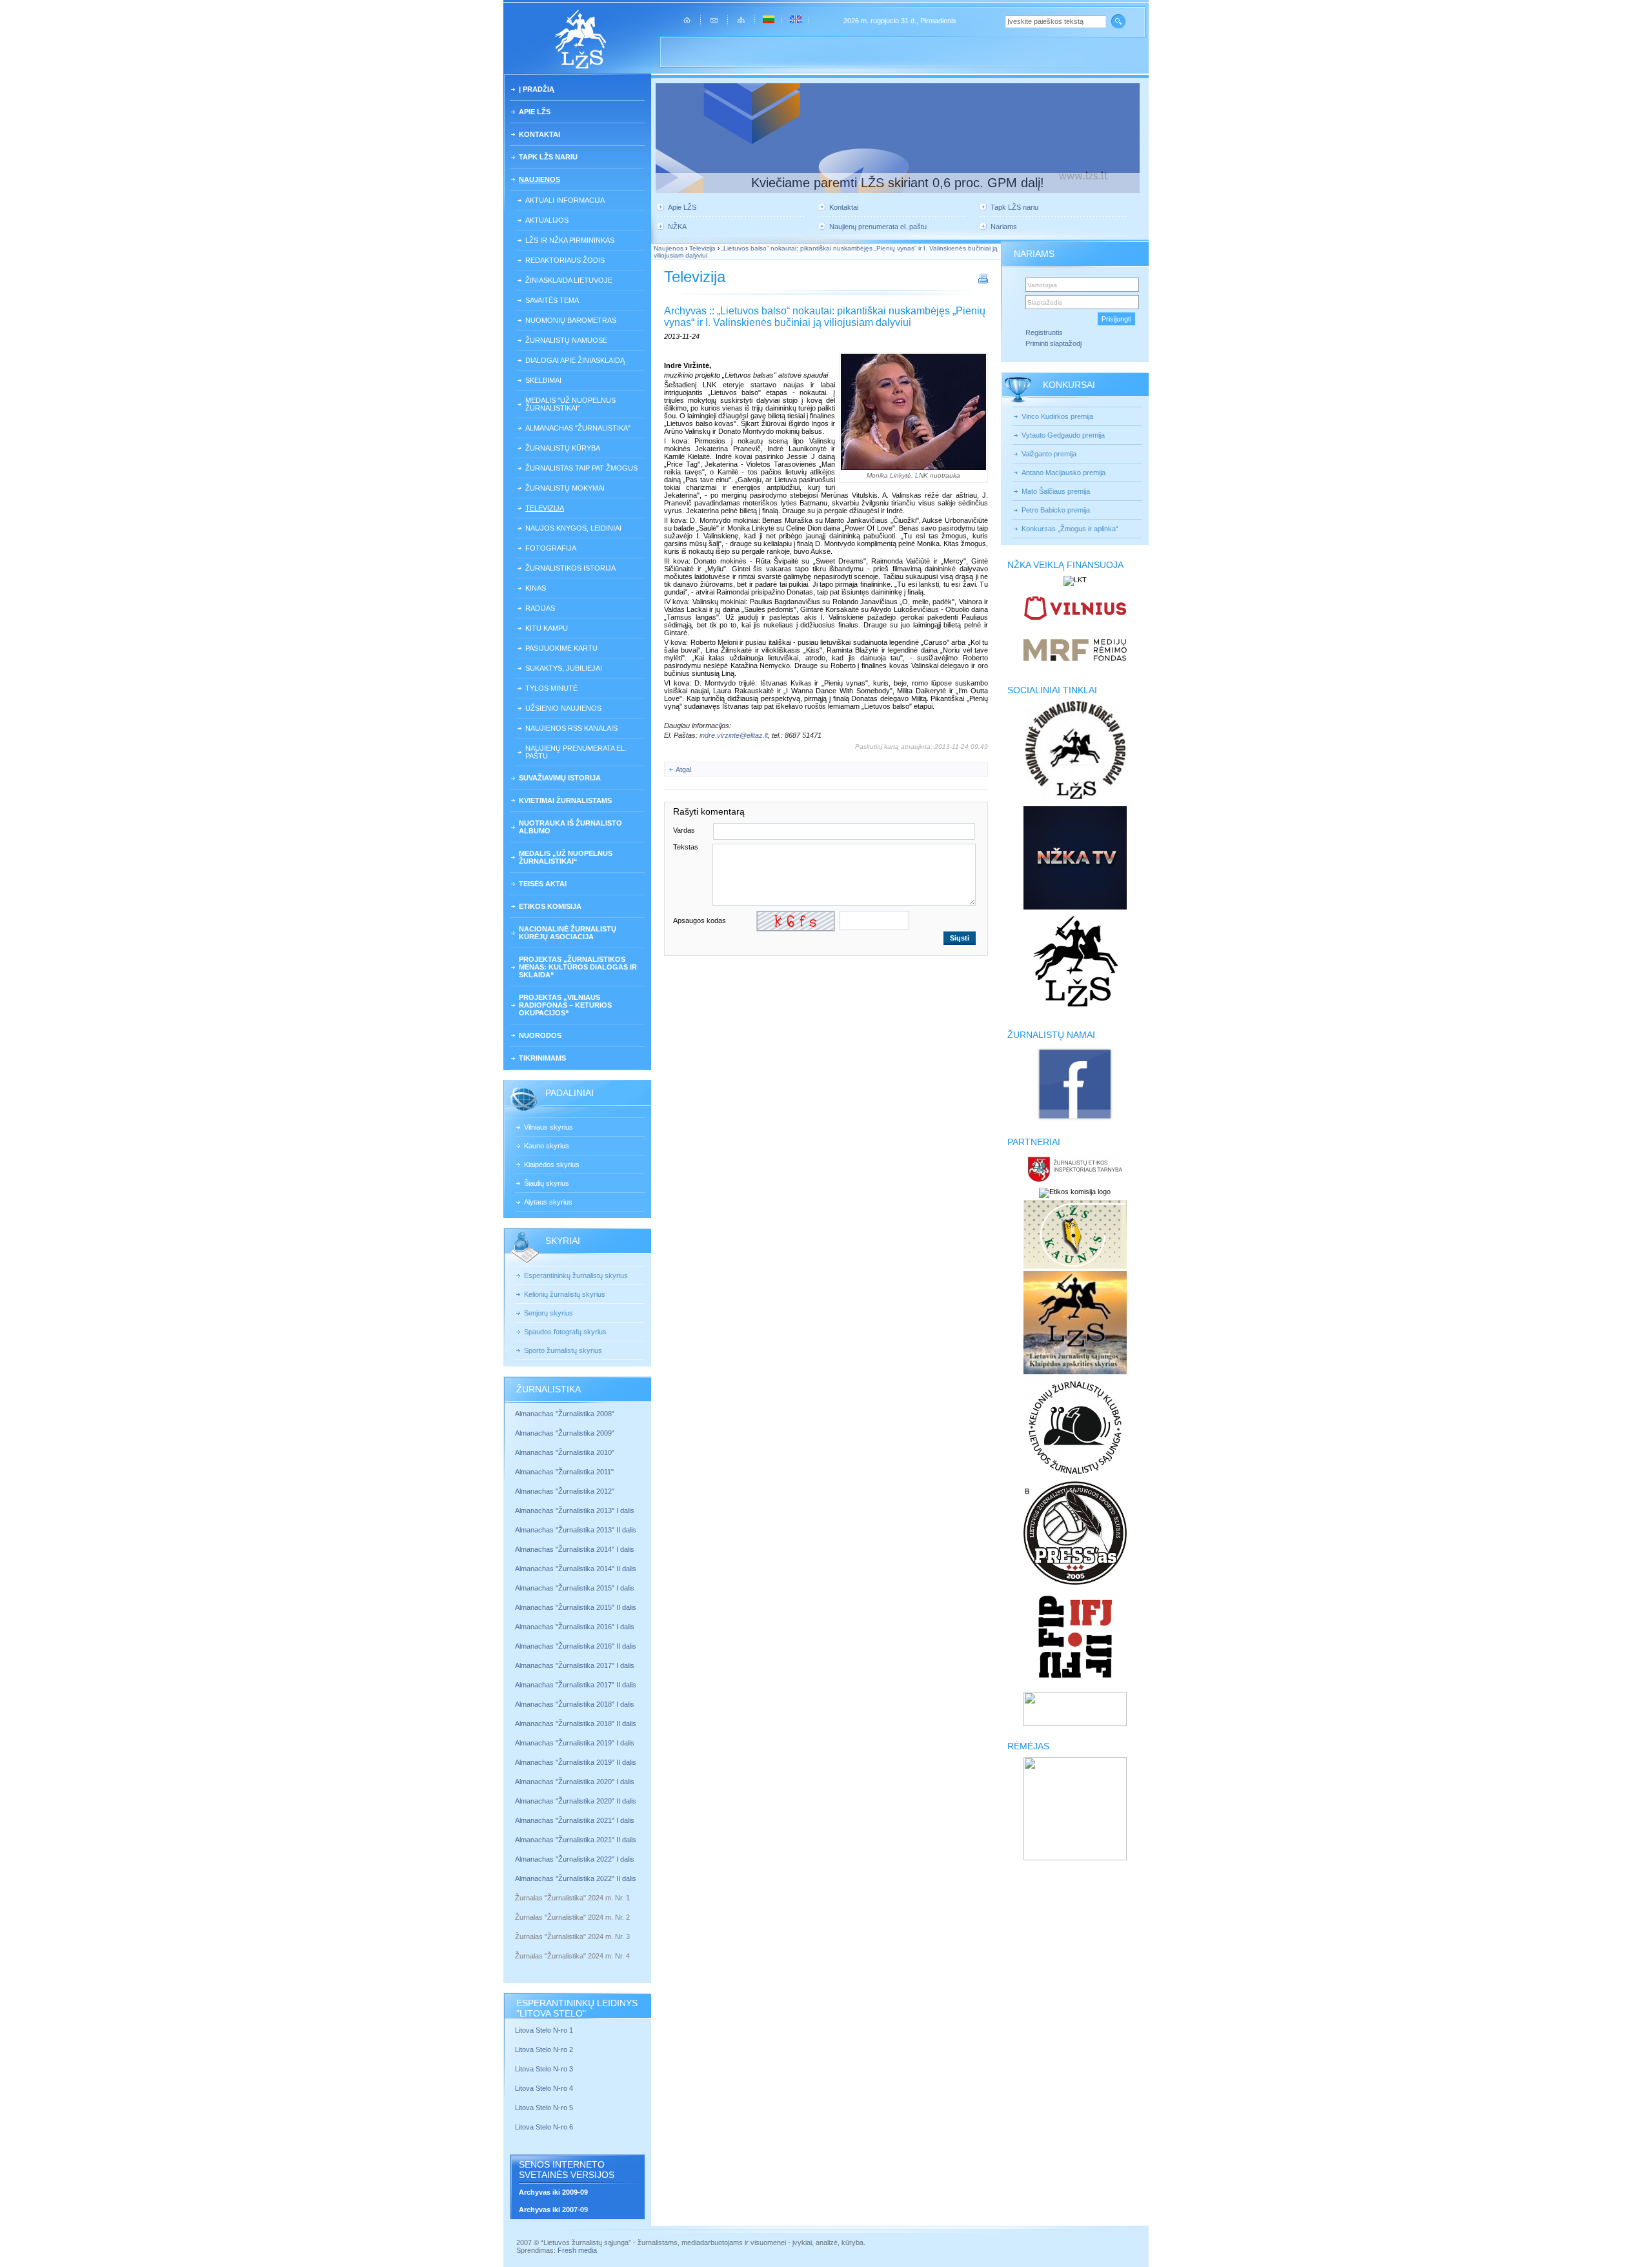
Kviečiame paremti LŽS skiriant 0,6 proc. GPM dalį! (898, 183)
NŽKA (677, 227)
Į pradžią (537, 89)
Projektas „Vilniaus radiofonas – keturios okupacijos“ (565, 1005)
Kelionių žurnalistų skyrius (565, 1294)
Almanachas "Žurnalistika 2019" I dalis (576, 1743)
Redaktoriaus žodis (565, 260)
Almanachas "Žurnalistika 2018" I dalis (576, 1704)
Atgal (683, 769)
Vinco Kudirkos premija (1057, 416)
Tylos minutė (551, 688)
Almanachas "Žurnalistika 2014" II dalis (576, 1569)
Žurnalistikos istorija (570, 568)
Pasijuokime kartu (561, 648)
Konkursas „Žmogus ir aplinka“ (1070, 529)
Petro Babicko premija (1056, 510)
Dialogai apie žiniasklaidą (575, 360)
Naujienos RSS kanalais (571, 728)
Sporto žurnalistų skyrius (563, 1350)
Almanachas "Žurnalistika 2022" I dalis (575, 1859)
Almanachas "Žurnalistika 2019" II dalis (576, 1762)
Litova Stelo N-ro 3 (544, 2069)
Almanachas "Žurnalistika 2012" (566, 1491)
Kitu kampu (547, 628)
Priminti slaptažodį (1053, 343)
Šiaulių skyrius (547, 1183)
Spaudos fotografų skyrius (565, 1332)
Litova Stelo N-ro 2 (544, 2049)
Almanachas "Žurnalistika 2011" (564, 1472)
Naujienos (539, 179)
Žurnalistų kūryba (563, 448)
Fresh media (577, 2250)
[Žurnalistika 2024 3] (516, 1946)
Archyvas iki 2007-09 (553, 2210)
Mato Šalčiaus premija (1056, 491)
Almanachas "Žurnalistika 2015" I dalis (575, 1588)
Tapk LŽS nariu (548, 157)
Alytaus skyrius (548, 1202)
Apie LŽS (535, 112)
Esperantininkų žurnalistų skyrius (576, 1276)
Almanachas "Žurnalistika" (578, 428)
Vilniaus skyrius (549, 1127)
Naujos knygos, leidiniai (573, 528)
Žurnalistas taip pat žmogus (581, 468)
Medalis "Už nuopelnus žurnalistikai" (570, 404)
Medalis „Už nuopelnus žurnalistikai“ (566, 857)
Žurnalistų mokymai (565, 488)
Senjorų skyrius (549, 1313)
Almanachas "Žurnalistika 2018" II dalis (576, 1723)
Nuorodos (540, 1035)
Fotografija (551, 548)
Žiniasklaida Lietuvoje (569, 280)
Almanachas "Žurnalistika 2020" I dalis (576, 1782)
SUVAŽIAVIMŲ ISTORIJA (560, 778)
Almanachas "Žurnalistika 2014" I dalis (575, 1549)
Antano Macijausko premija (1063, 473)
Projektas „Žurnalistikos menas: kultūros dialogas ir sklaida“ (578, 967)
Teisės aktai (543, 884)
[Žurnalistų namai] (1075, 1119)
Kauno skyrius (547, 1146)
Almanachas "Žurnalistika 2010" (565, 1452)
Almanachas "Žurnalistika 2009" (565, 1433)
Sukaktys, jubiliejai (564, 668)
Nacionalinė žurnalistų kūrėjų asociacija (568, 933)
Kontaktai (539, 134)
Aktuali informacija (565, 200)
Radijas (540, 608)
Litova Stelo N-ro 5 (545, 2108)
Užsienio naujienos (563, 708)
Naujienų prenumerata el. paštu (576, 752)
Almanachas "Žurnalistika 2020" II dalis (576, 1801)
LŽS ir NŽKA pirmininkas (570, 240)
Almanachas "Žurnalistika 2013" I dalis (575, 1510)
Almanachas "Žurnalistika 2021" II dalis (576, 1840)
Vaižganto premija (1049, 454)
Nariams (1004, 227)
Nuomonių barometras (571, 320)
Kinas (536, 588)
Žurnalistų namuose (566, 340)
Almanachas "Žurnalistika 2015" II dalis (576, 1607)
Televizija (545, 508)
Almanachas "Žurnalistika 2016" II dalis (576, 1646)
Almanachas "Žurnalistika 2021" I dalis (575, 1820)
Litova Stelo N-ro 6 (545, 2127)
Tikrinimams (542, 1058)
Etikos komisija (550, 906)
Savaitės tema (552, 300)
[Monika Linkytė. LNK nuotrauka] (913, 412)
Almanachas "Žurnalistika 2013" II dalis (576, 1530)
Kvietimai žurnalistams (565, 800)
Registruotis (1044, 332)
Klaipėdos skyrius (552, 1164)
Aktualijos (547, 220)
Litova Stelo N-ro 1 (544, 2030)
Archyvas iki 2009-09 (553, 2192)
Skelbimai (543, 380)
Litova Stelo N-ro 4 (545, 2088)
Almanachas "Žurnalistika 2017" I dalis (575, 1665)
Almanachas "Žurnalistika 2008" (565, 1414)
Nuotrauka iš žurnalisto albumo (570, 827)
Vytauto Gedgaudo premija (1063, 435)
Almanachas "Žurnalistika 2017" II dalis (577, 1685)
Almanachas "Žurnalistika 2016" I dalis (575, 1627)
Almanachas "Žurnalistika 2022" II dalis (576, 1878)
